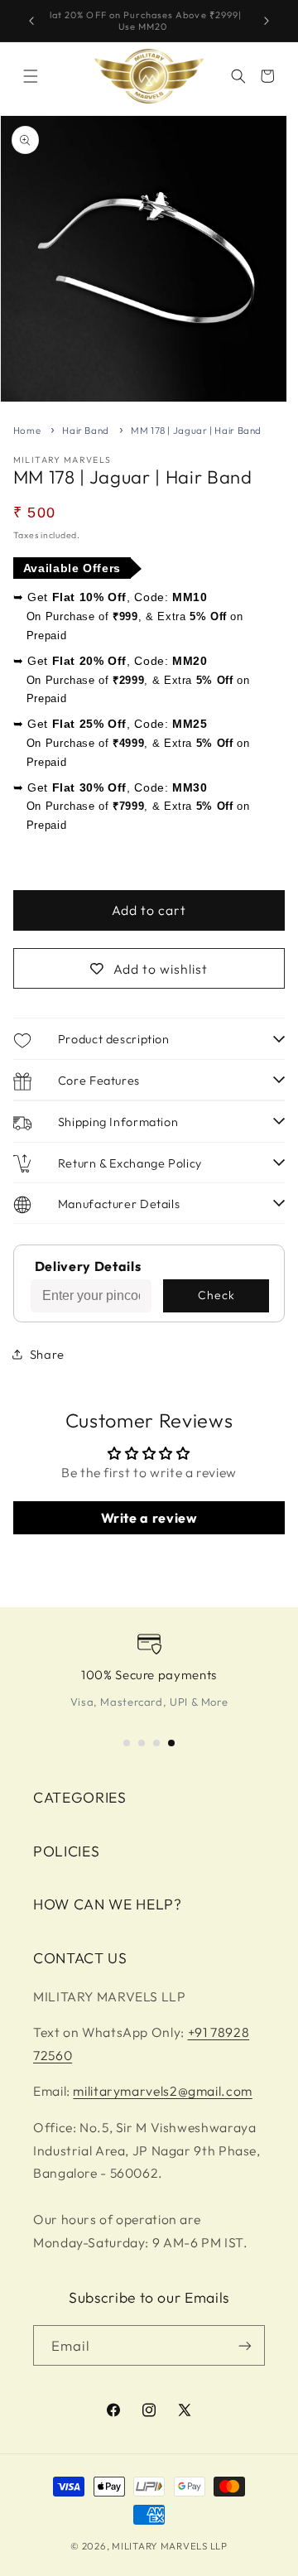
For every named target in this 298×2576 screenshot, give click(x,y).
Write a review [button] (149, 1518)
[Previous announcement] (31, 21)
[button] (31, 76)
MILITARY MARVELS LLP (170, 2546)
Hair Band (86, 430)
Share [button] (47, 1354)
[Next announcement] (267, 21)
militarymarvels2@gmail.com (162, 2091)
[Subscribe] (245, 2345)
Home (27, 430)
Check (216, 1295)
